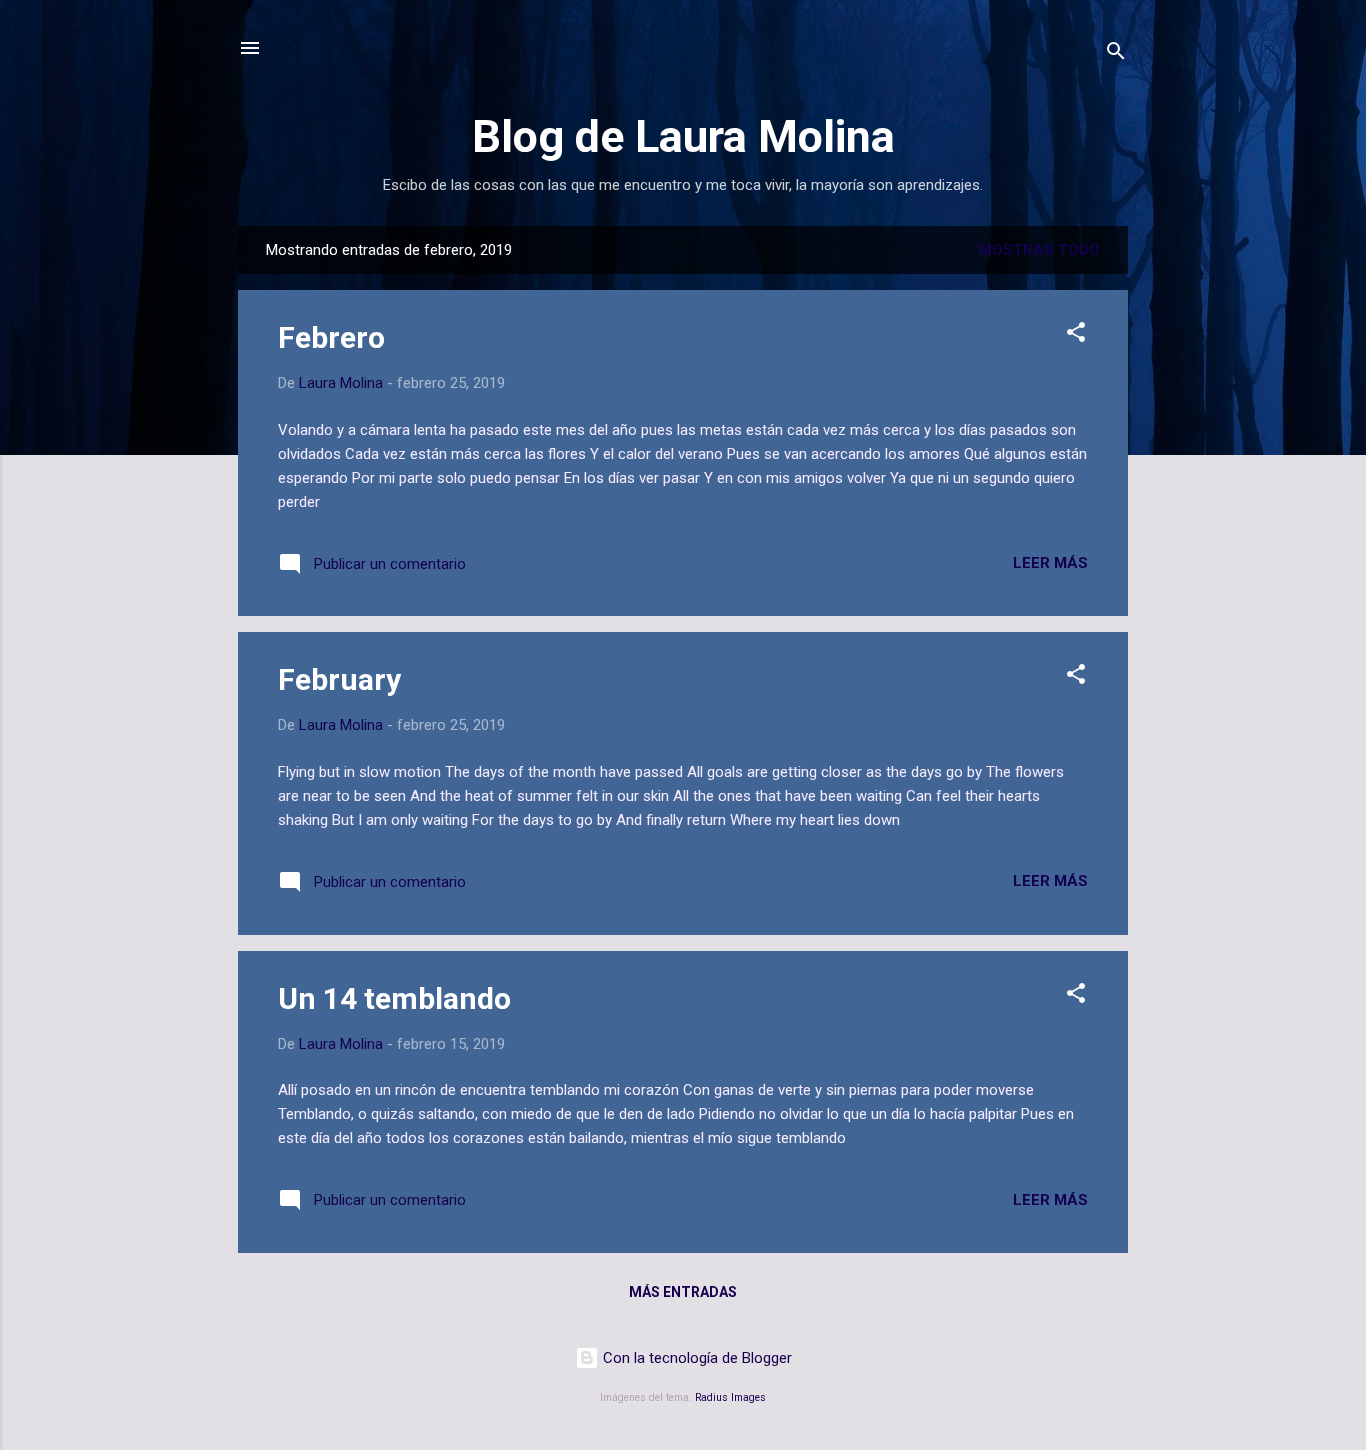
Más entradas (683, 1292)
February (339, 679)
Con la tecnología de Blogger (695, 1358)
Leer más (1050, 563)
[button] (1076, 335)
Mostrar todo (1039, 250)
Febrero (331, 337)
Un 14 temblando (394, 998)
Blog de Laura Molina (683, 136)
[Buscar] (1116, 54)
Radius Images (730, 1397)
